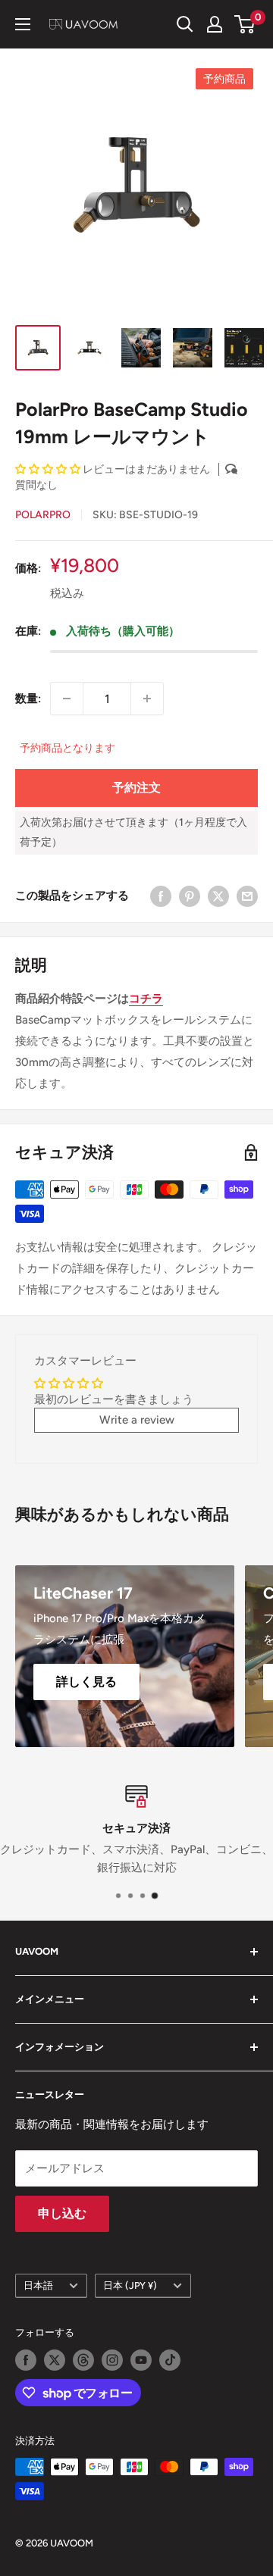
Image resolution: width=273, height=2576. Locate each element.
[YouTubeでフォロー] (141, 2360)
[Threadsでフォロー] (83, 2360)
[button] (48, 469)
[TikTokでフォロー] (170, 2360)
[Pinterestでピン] (190, 896)
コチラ (146, 999)
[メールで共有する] (247, 896)
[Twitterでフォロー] (55, 2360)
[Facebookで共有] (161, 896)
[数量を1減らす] (67, 699)
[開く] (185, 24)
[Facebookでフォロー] (26, 2360)
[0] (245, 24)
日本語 (38, 2285)
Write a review (137, 1420)
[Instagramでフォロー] (112, 2360)
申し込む (62, 2213)
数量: (28, 699)
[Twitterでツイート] (218, 896)
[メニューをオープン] (23, 24)
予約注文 (136, 788)
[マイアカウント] (215, 24)
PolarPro (43, 515)
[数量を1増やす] (147, 699)
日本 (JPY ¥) (130, 2285)
